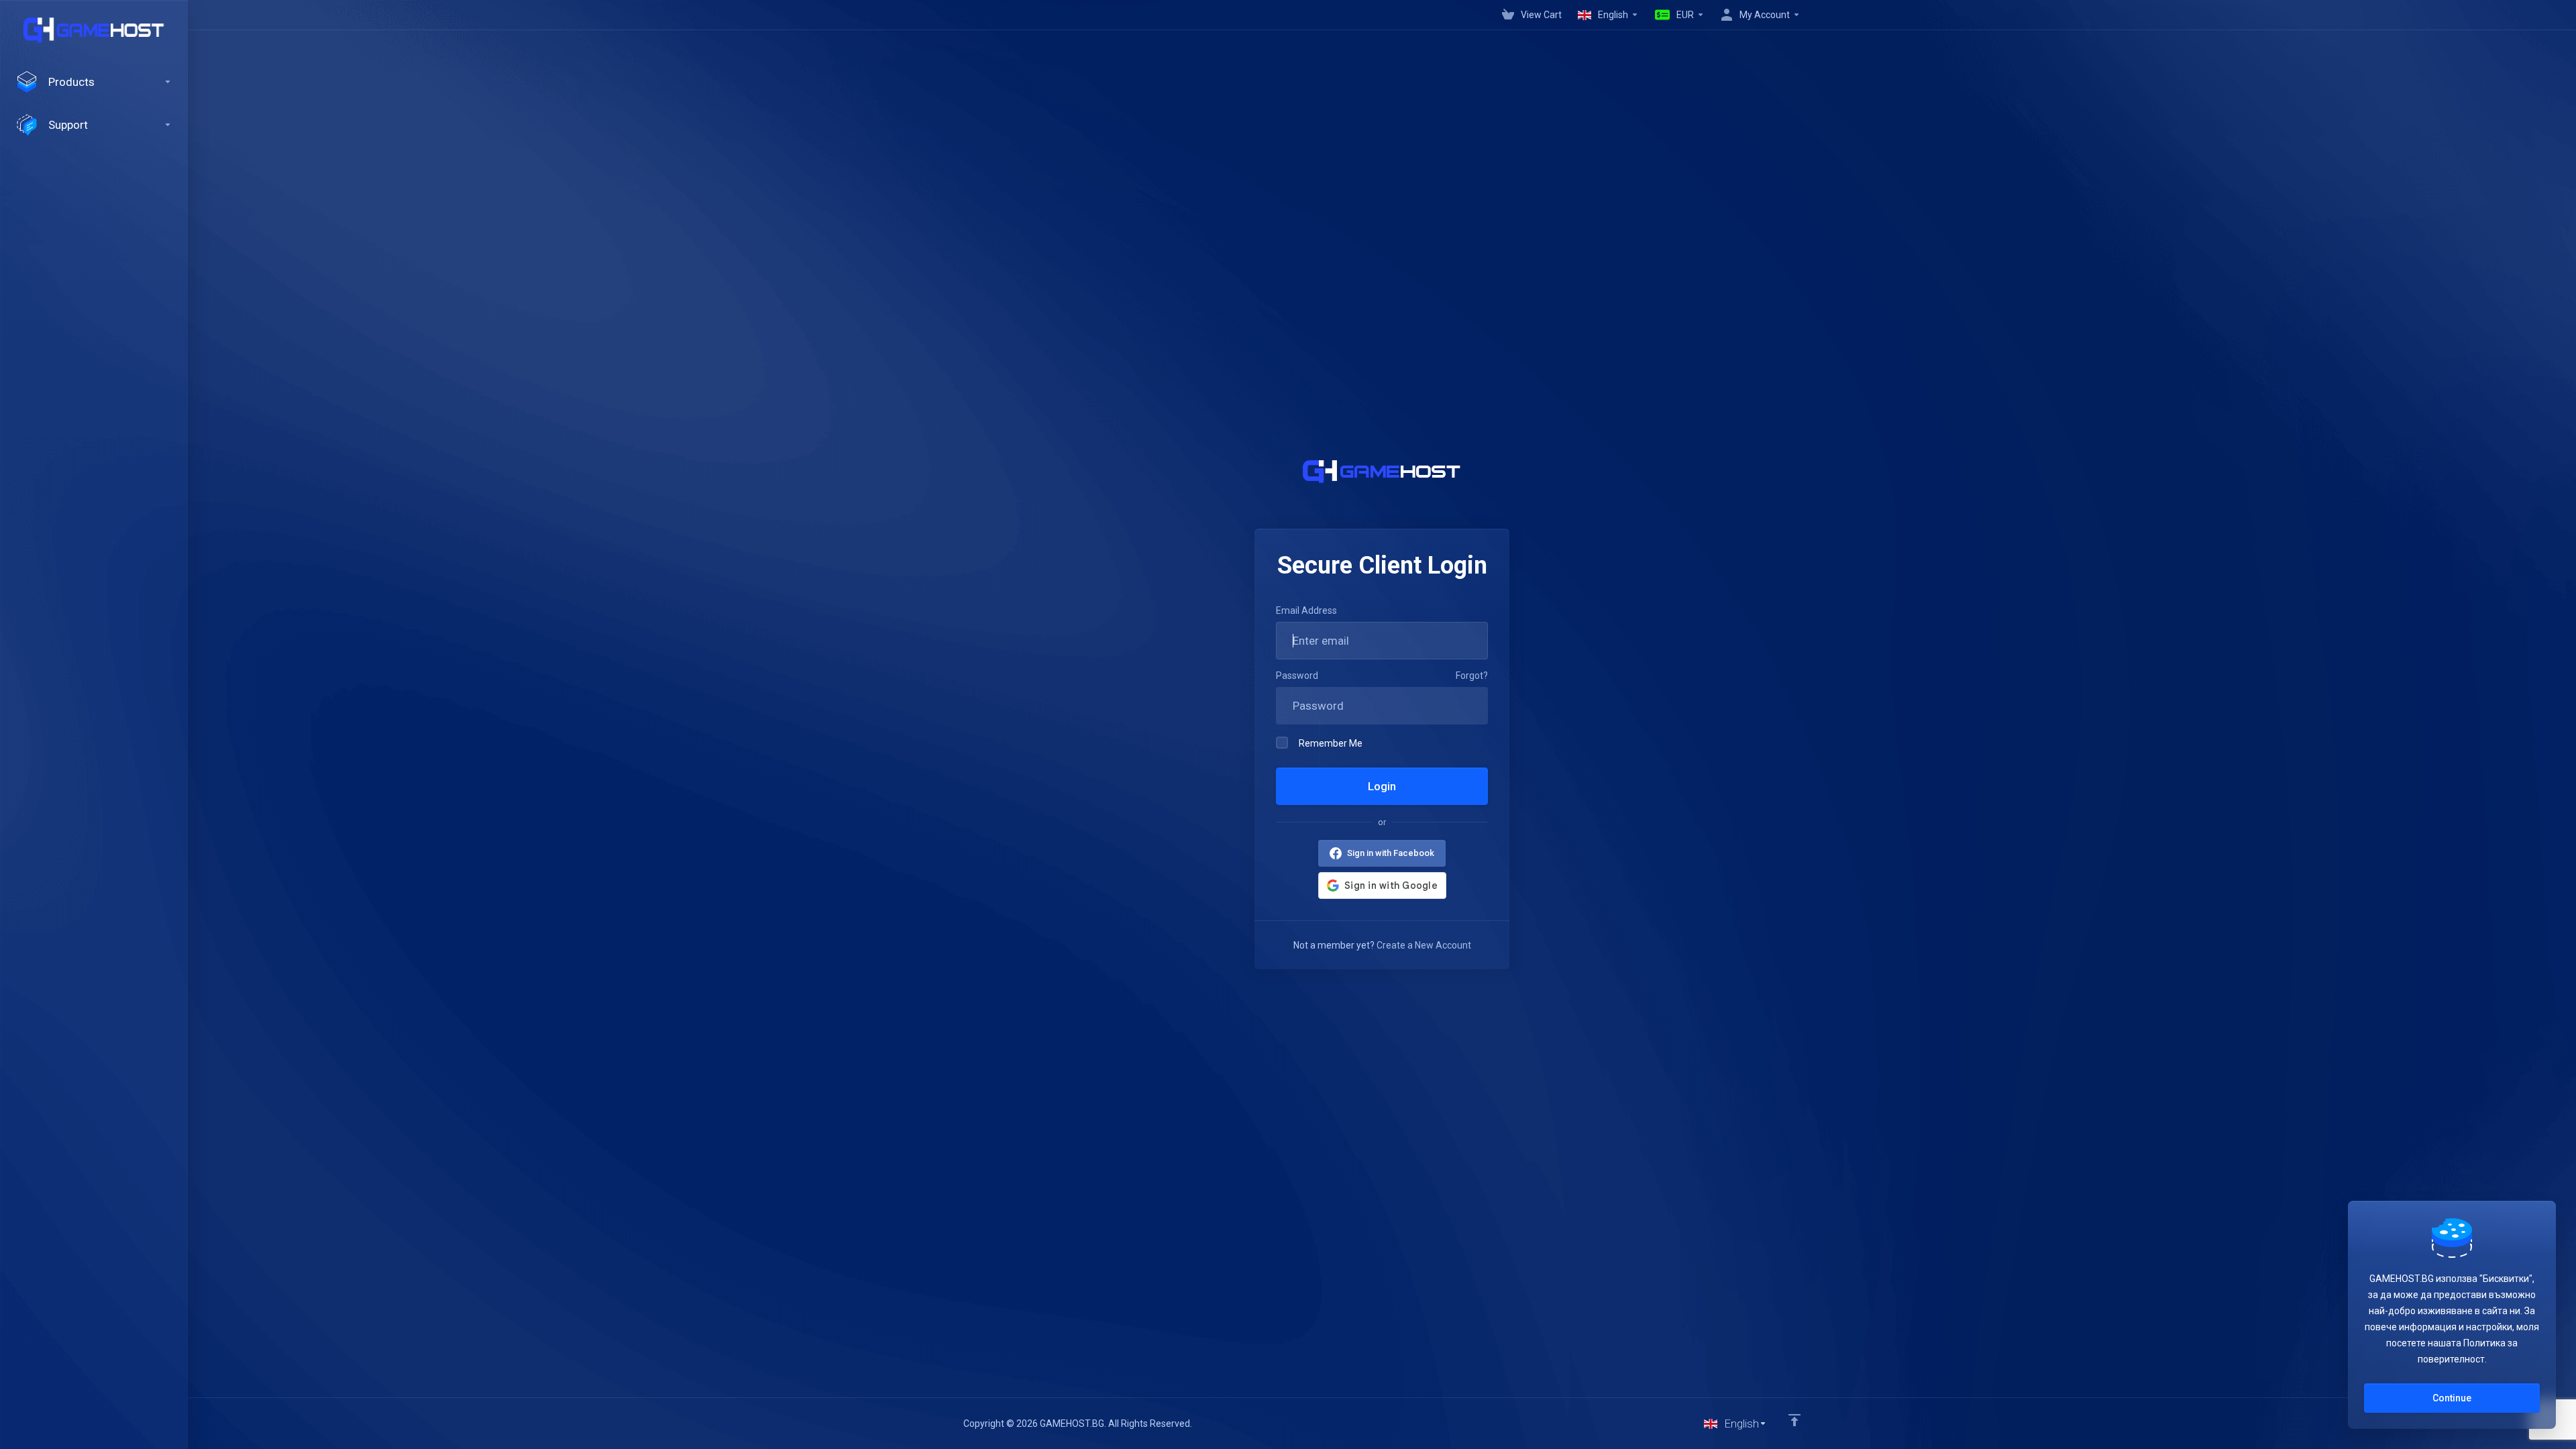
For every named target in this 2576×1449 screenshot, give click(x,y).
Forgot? (1472, 676)
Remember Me (1331, 743)
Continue (2452, 1398)
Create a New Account (1424, 945)
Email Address (1306, 610)
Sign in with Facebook (1391, 853)
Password (1297, 676)
